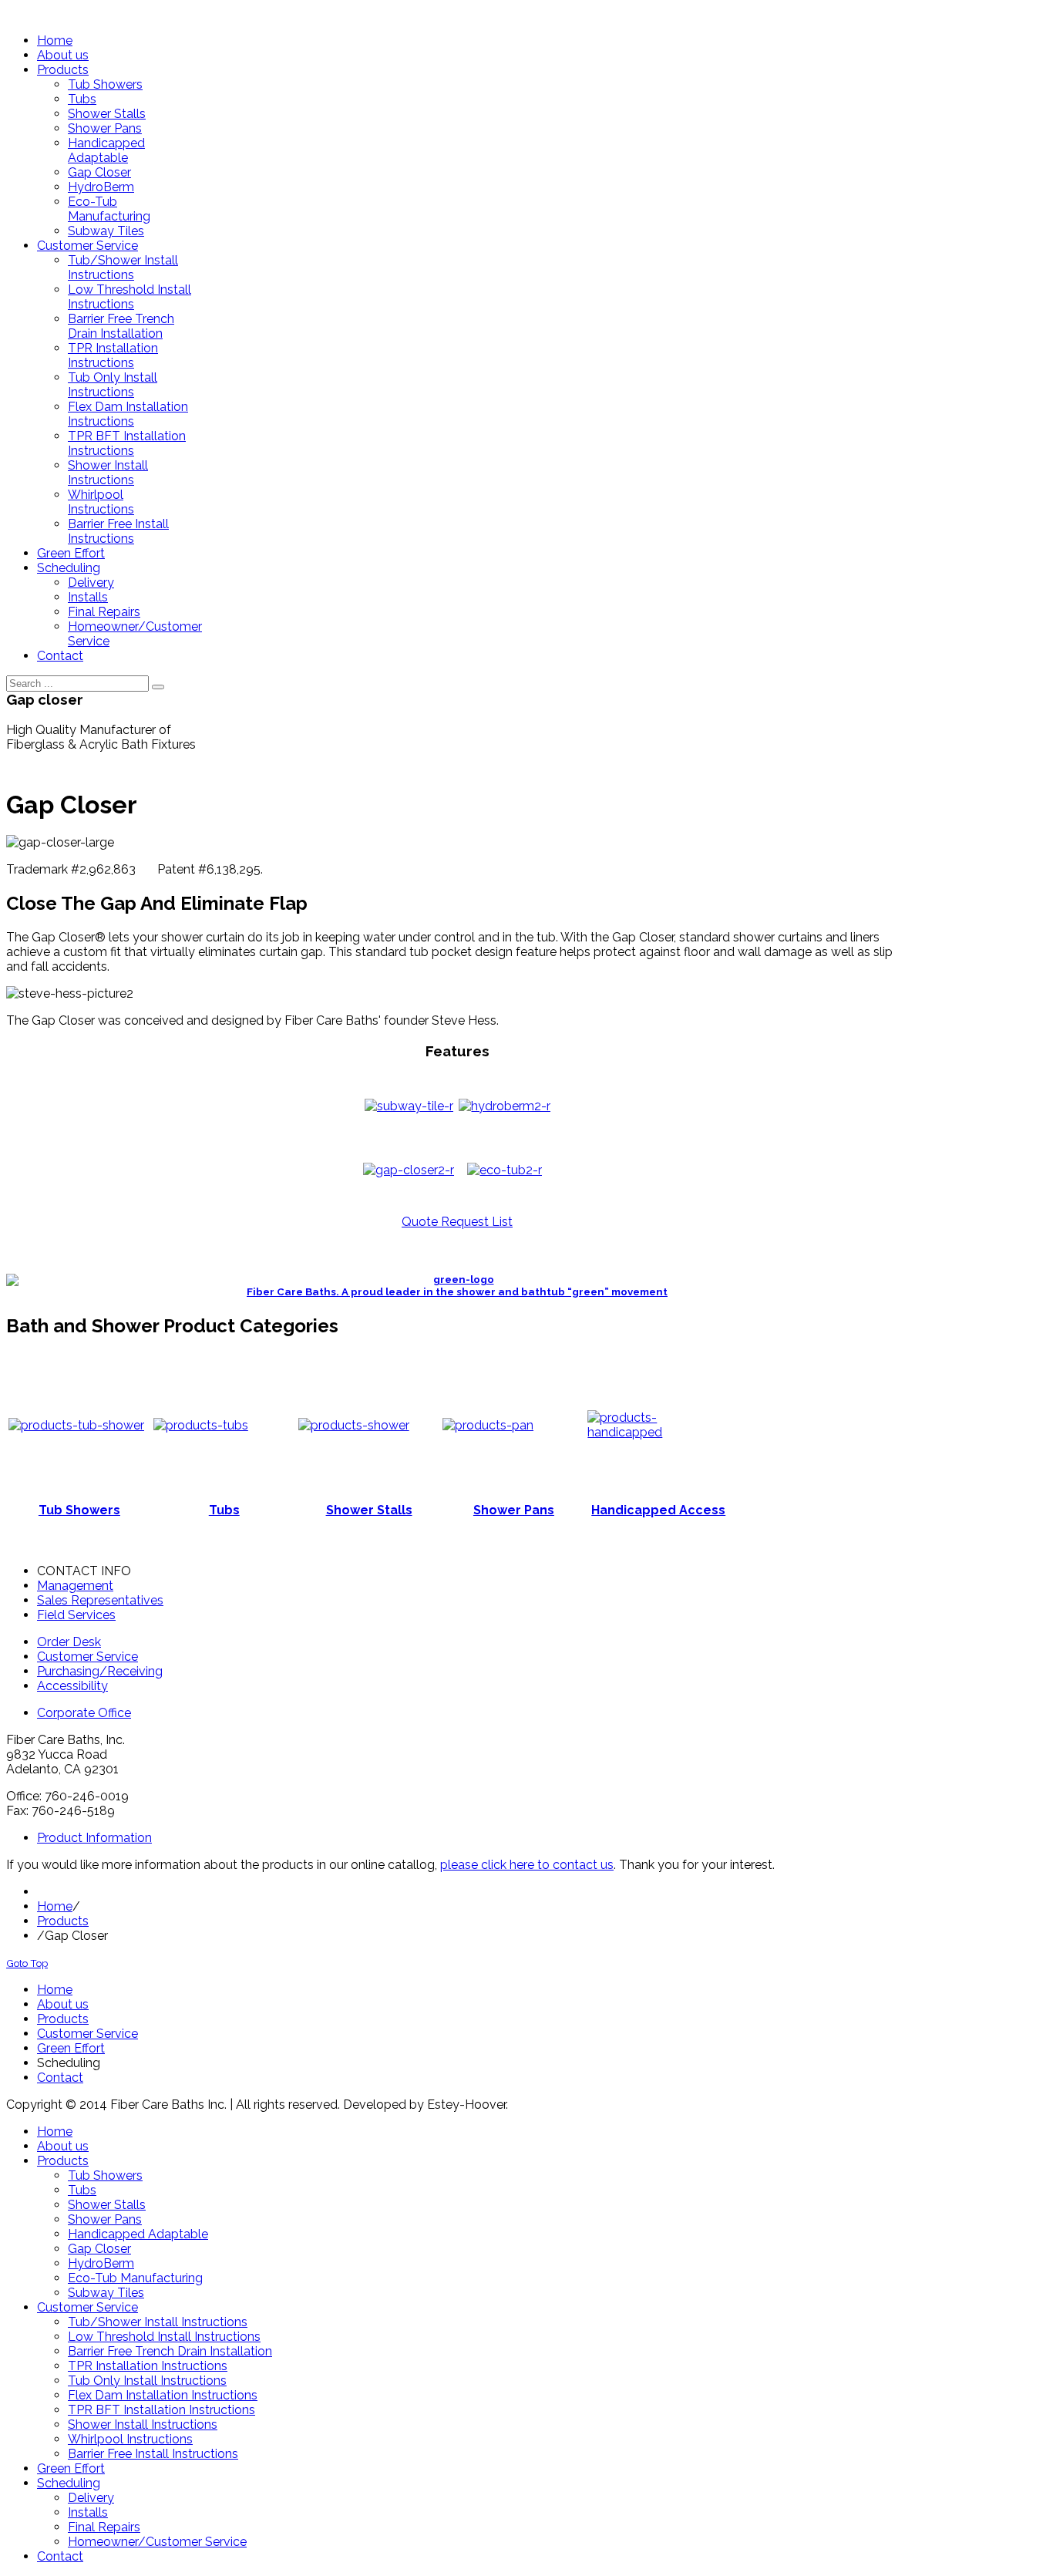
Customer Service (87, 1657)
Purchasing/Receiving (100, 1671)
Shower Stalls (369, 1510)
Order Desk (69, 1642)
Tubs (224, 1510)
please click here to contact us (527, 1865)
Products (63, 1921)
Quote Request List (457, 1222)
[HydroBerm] (505, 1106)
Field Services (76, 1615)
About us (63, 2004)
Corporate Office (84, 1713)
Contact (60, 2078)
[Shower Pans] (488, 1425)
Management (75, 1586)
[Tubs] (201, 1425)
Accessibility (72, 1686)
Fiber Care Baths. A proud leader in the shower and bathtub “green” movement (457, 1292)
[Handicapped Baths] (658, 1432)
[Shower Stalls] (354, 1425)
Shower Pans (514, 1510)
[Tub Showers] (76, 1425)
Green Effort (71, 2048)
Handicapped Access (658, 1510)
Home (55, 1906)
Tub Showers (79, 1510)
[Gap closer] (409, 1170)
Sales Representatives (100, 1600)
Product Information (94, 1838)
